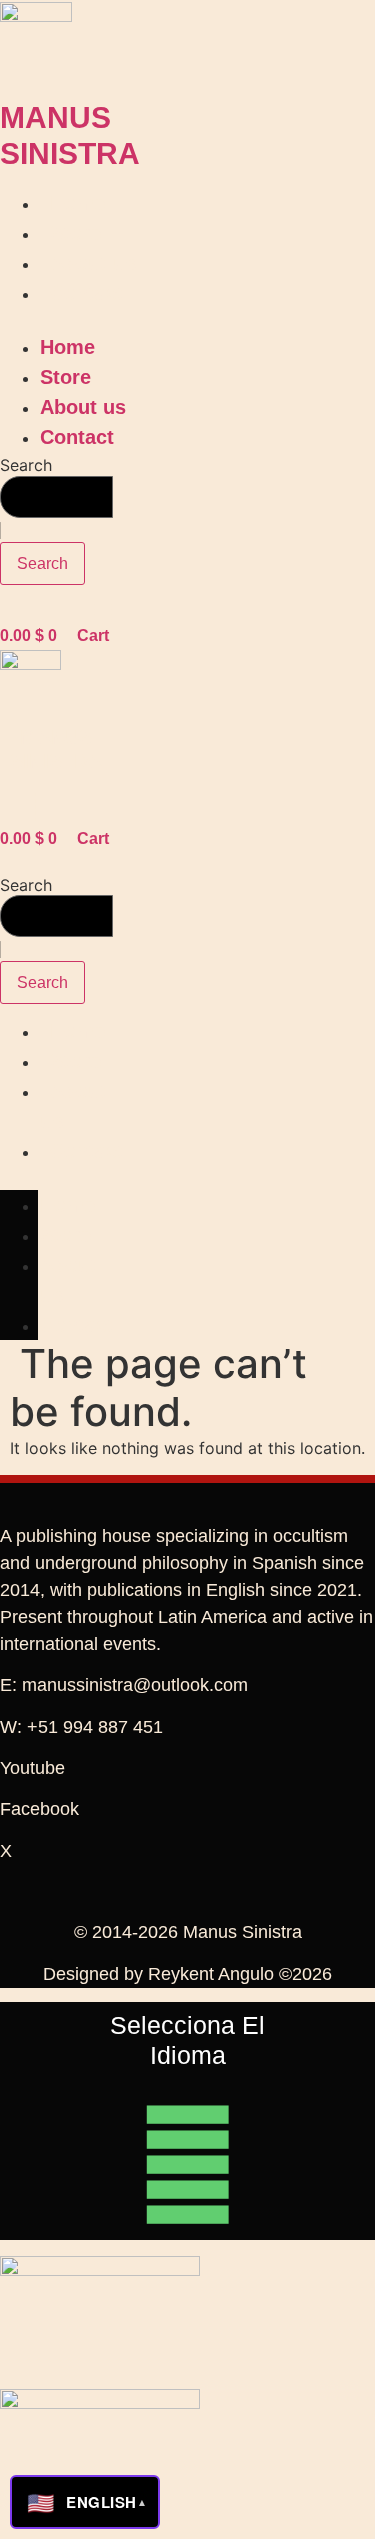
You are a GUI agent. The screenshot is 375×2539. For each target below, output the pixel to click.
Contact (87, 293)
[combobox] (56, 497)
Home (77, 203)
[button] (131, 320)
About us (93, 263)
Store (75, 233)
